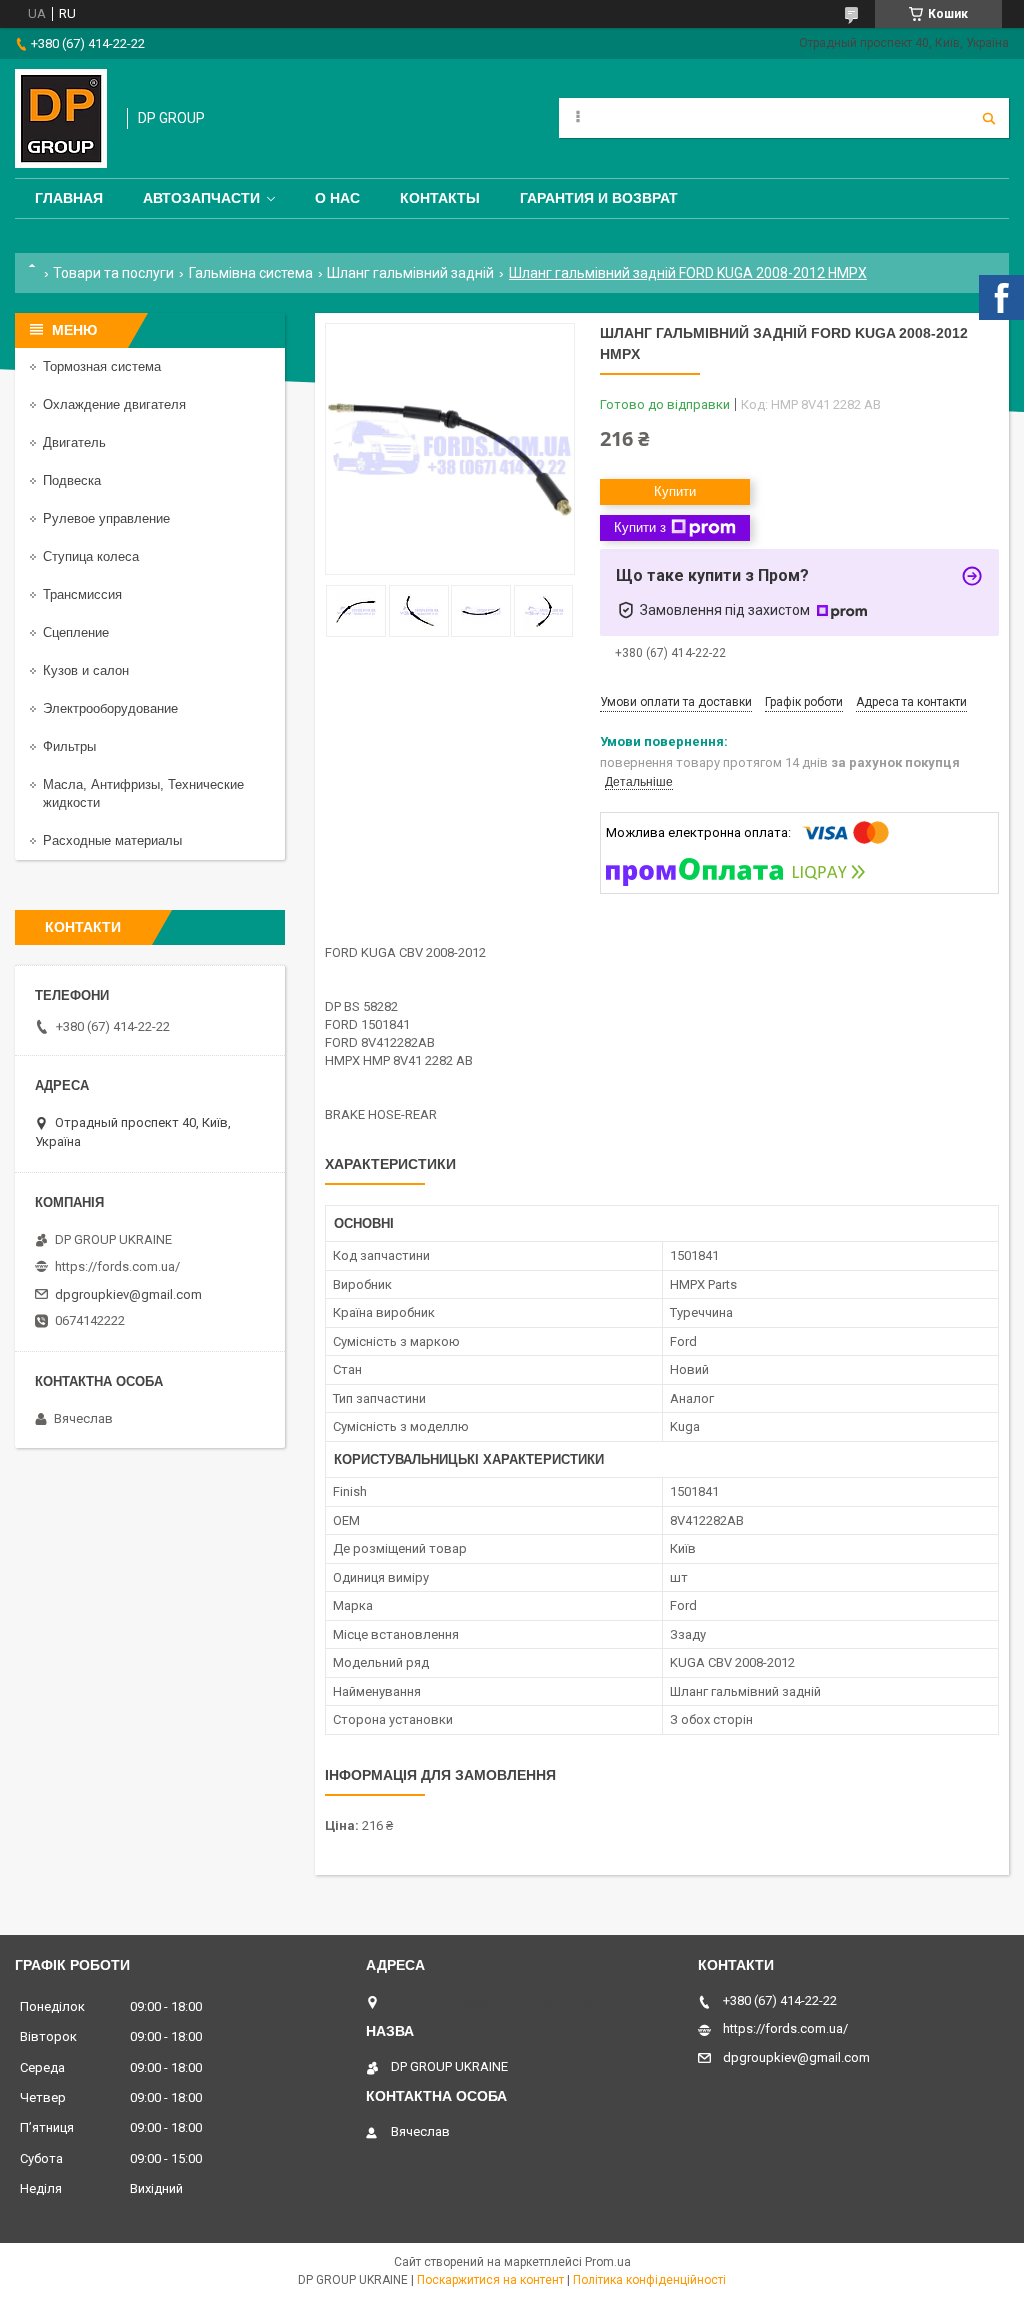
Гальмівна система (251, 273)
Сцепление (76, 632)
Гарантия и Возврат (599, 198)
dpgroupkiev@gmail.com (128, 1294)
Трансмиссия (82, 594)
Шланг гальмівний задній (410, 273)
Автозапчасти (201, 198)
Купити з (640, 527)
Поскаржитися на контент (490, 2280)
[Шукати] (989, 118)
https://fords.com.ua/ (117, 1266)
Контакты (440, 198)
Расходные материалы (112, 840)
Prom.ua (608, 2262)
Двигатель (74, 442)
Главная (69, 198)
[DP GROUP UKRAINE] (61, 118)
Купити (675, 491)
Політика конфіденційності (649, 2280)
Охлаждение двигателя (114, 404)
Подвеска (72, 480)
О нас (337, 198)
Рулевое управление (106, 518)
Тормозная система (102, 366)
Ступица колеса (91, 556)
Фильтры (69, 746)
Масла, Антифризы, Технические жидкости (143, 793)
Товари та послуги (113, 273)
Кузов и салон (86, 670)
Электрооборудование (110, 708)
